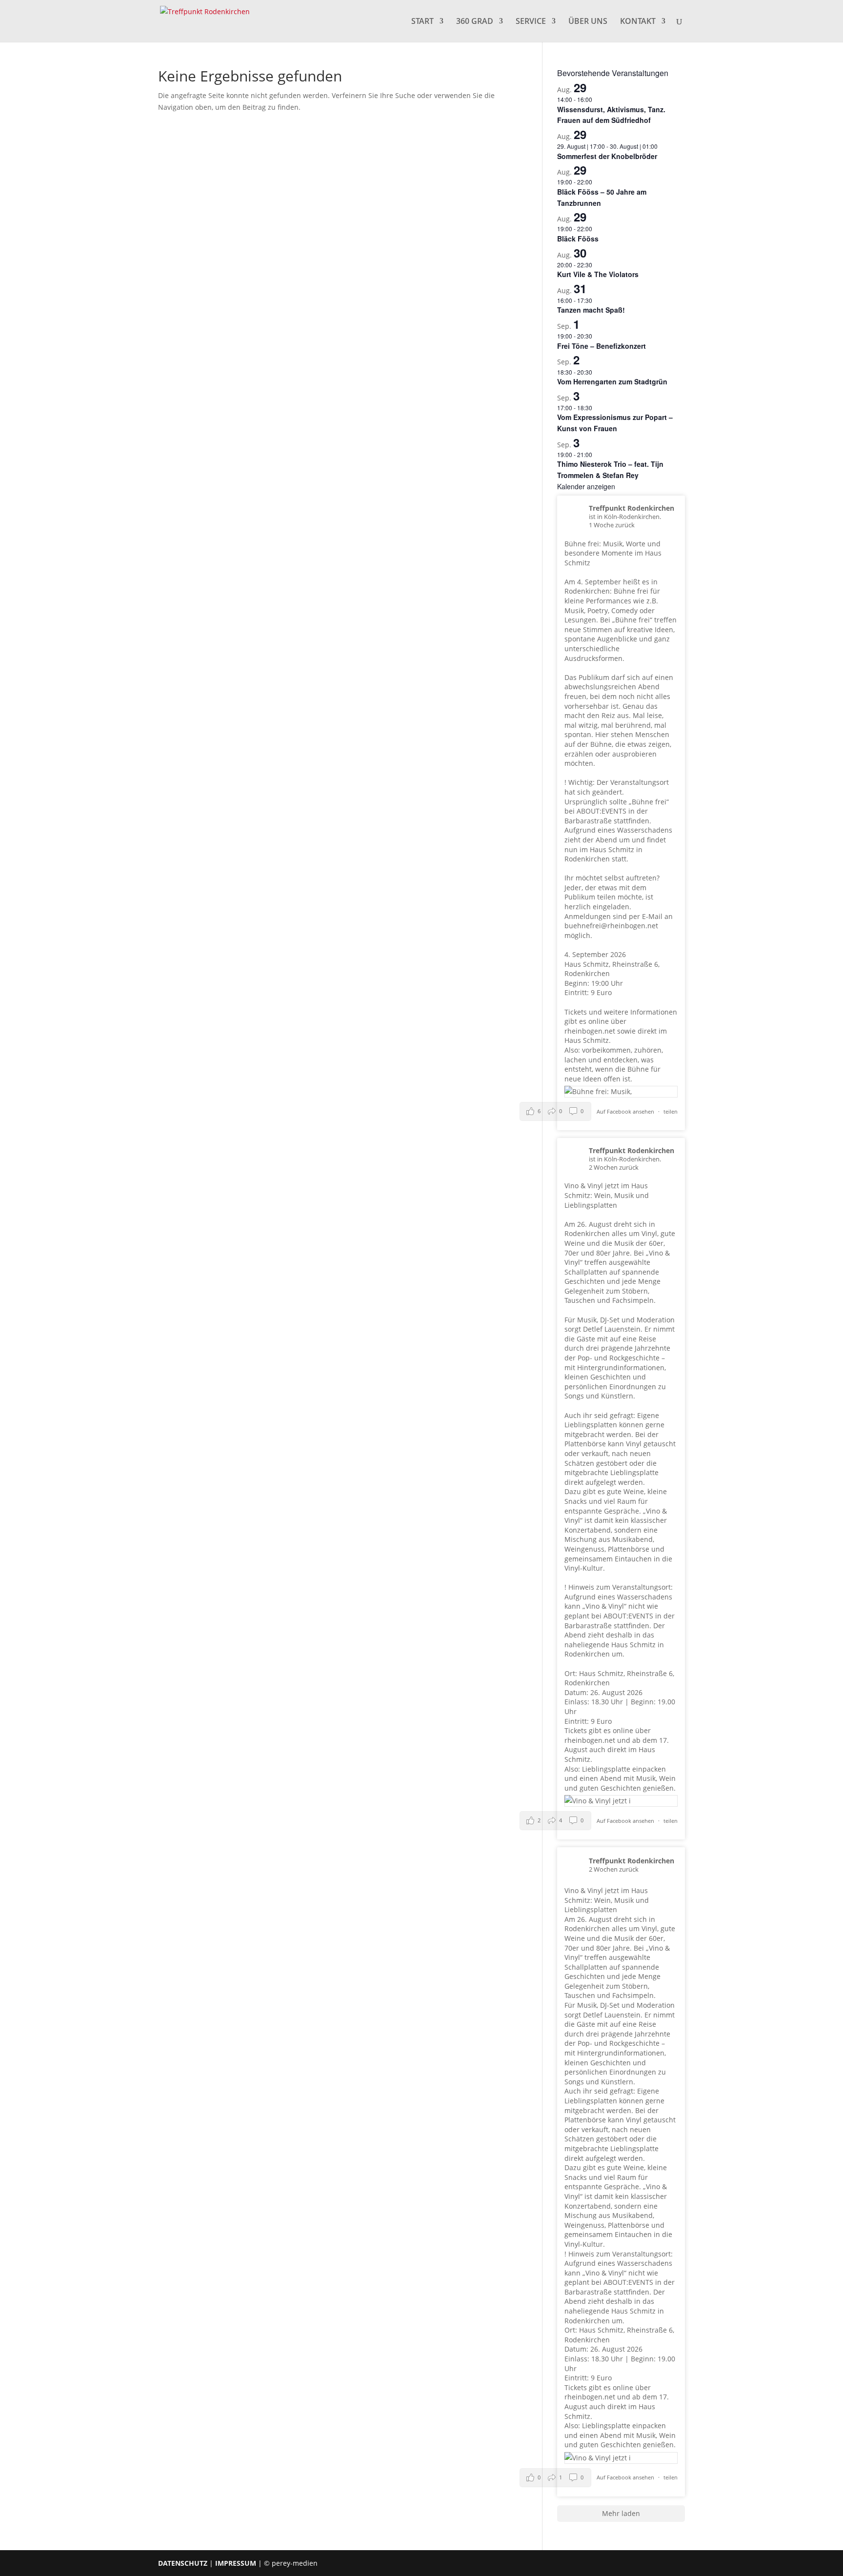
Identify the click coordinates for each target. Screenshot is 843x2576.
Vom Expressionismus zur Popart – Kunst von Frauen (615, 423)
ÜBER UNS (588, 22)
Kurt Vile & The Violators (598, 274)
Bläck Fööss (578, 239)
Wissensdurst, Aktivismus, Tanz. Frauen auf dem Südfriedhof (611, 115)
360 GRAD (475, 22)
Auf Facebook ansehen (626, 1111)
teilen (671, 1111)
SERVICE (531, 22)
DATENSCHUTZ (183, 2563)
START (422, 22)
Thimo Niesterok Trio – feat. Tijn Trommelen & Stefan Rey (610, 469)
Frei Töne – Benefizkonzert (602, 346)
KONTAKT (638, 22)
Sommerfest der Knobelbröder (607, 156)
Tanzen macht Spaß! (591, 310)
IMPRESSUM (236, 2563)
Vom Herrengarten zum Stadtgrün (612, 381)
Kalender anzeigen (586, 486)
